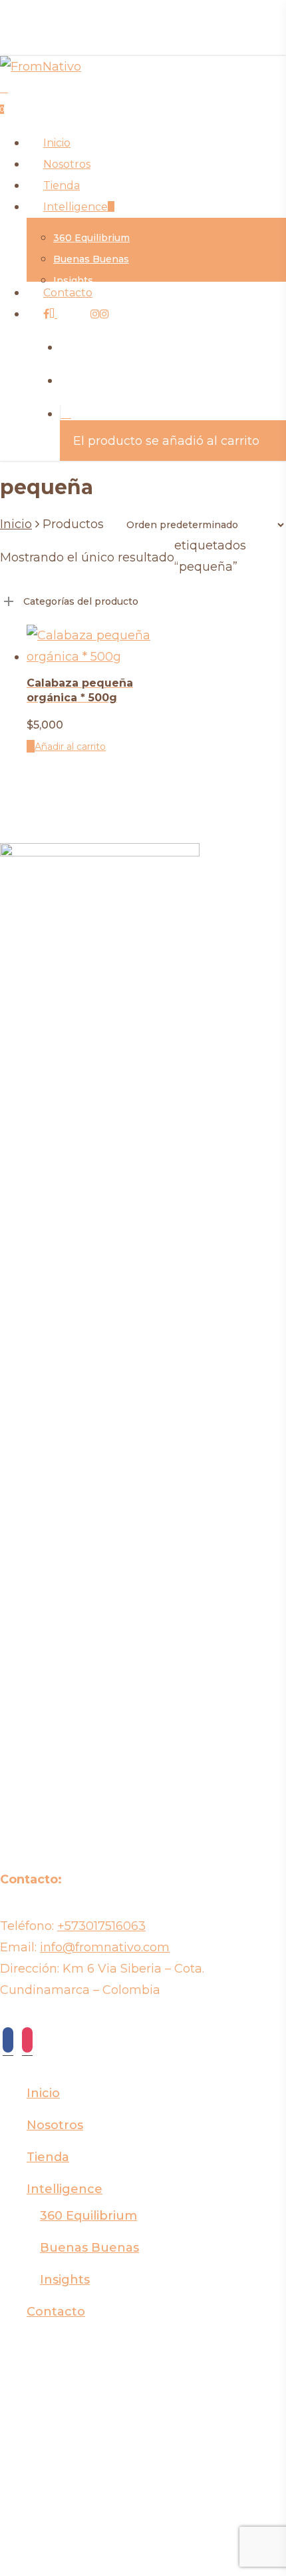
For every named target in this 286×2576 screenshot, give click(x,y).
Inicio (16, 524)
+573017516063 (101, 1926)
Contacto (56, 2312)
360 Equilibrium (88, 2216)
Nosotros (55, 2125)
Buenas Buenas (89, 2248)
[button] (66, 747)
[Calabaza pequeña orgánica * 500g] (89, 657)
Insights (65, 2280)
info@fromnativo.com (105, 1947)
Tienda (48, 2157)
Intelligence (65, 2189)
